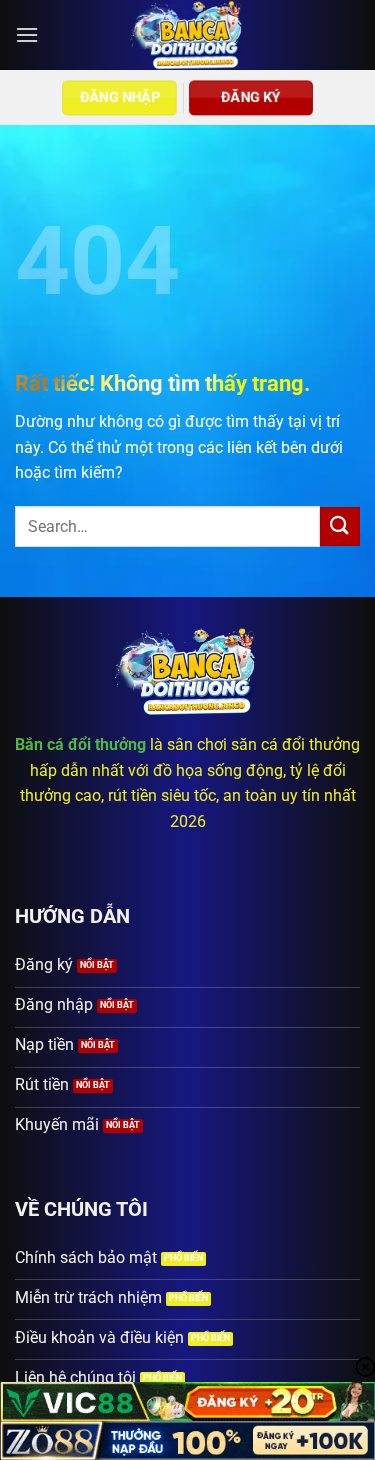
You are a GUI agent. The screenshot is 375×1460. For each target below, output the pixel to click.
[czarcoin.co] (187, 35)
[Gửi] (340, 526)
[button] (27, 34)
